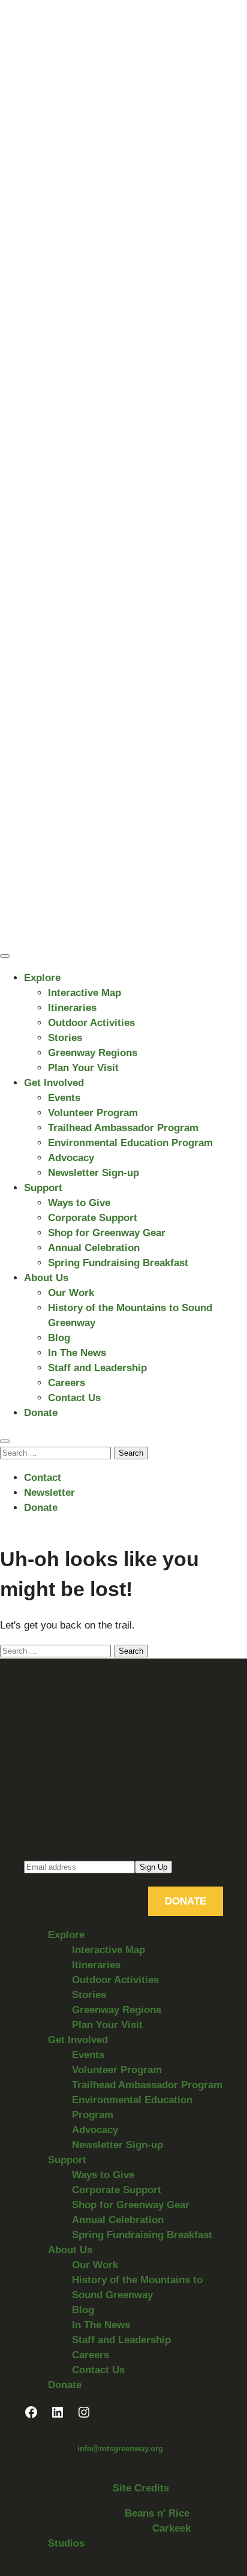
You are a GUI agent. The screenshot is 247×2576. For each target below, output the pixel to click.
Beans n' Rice (157, 2513)
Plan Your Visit (83, 1068)
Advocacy (71, 1158)
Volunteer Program (93, 1113)
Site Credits (141, 2488)
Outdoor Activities (91, 1023)
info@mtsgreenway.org (120, 2448)
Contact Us (74, 1398)
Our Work (71, 1293)
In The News (77, 1353)
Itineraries (72, 1008)
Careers (67, 1383)
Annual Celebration (94, 1248)
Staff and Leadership (97, 1368)
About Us (46, 1278)
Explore (42, 978)
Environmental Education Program (130, 1143)
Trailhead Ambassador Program (123, 1128)
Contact (43, 1478)
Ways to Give (79, 1203)
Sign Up (153, 1867)
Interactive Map (85, 993)
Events (64, 1098)
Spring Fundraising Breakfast (118, 1263)
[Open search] (5, 1441)
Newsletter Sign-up (94, 1173)
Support (43, 1188)
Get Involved (54, 1083)
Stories (65, 1038)
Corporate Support (93, 1218)
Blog (59, 1338)
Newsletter (49, 1493)
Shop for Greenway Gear (107, 1233)
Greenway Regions (93, 1053)
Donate (41, 1413)
